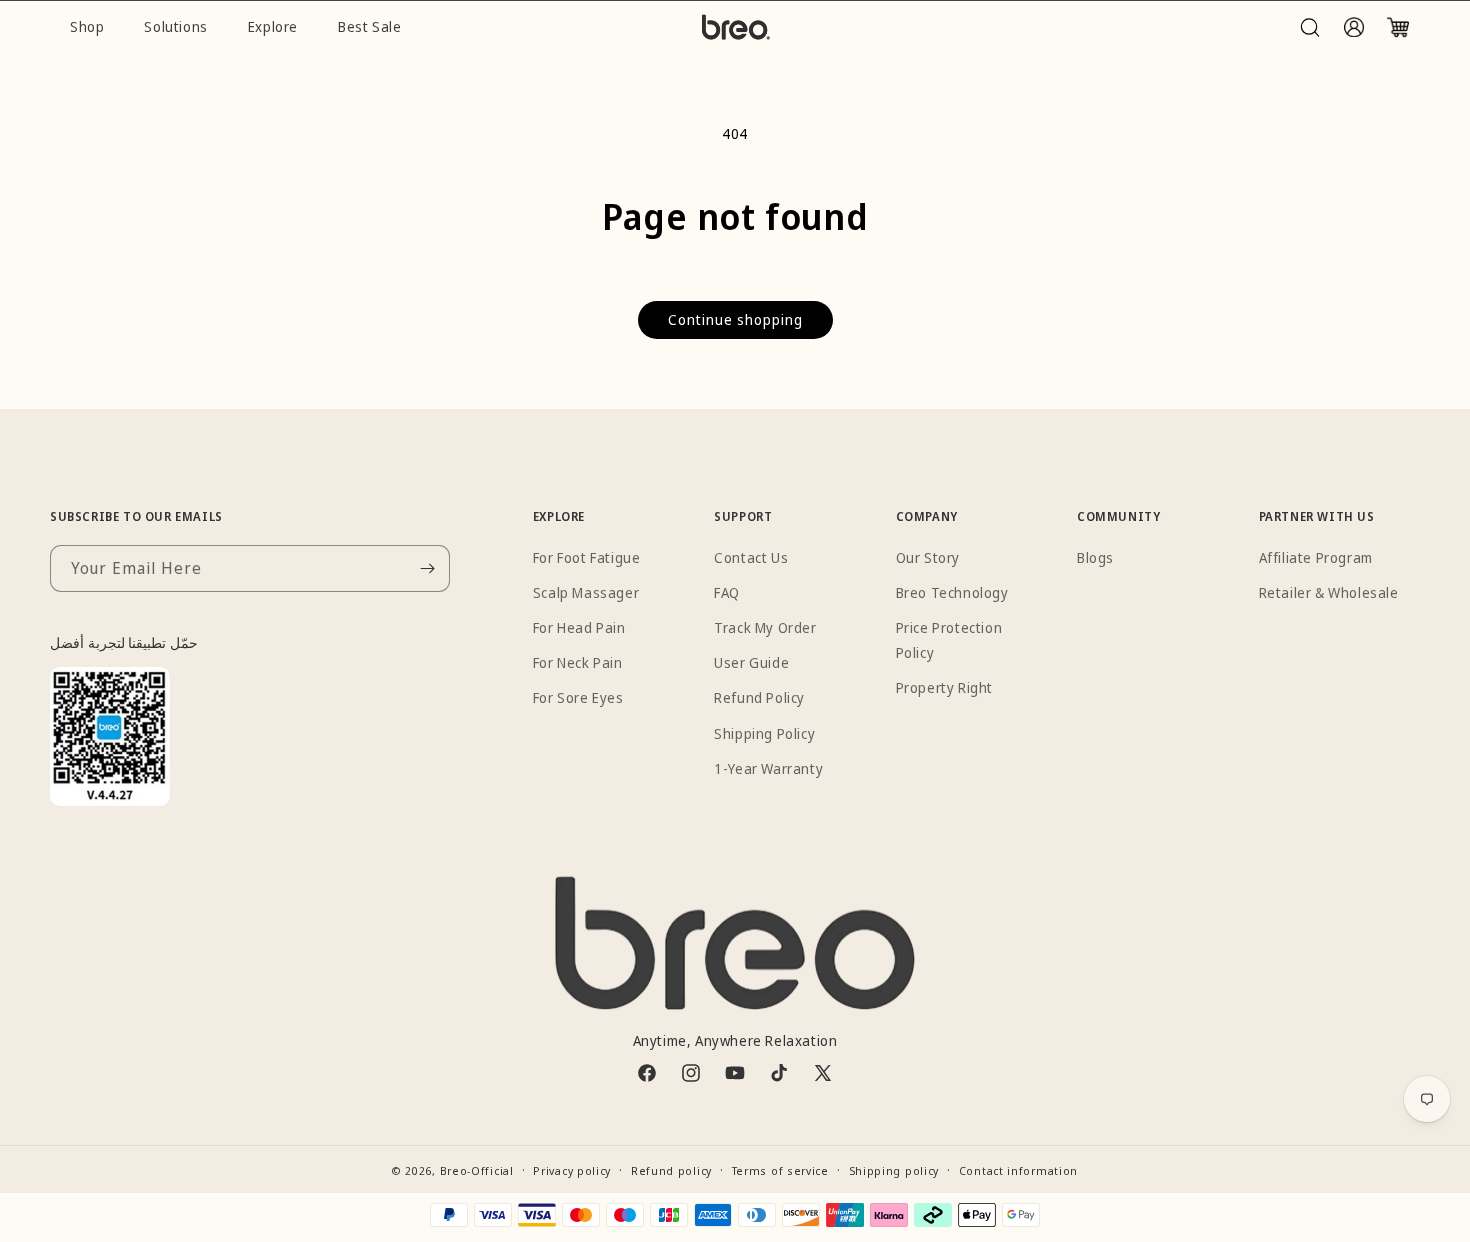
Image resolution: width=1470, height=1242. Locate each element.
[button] (1310, 27)
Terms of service (780, 1170)
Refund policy (671, 1170)
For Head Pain (579, 627)
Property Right (944, 687)
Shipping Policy (764, 733)
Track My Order (765, 627)
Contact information (1018, 1170)
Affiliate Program (1316, 557)
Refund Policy (759, 697)
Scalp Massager (586, 592)
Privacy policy (572, 1170)
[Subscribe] (427, 568)
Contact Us (751, 557)
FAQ (727, 592)
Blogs (1095, 557)
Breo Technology (952, 592)
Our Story (928, 557)
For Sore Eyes (578, 697)
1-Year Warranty (768, 768)
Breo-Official (477, 1170)
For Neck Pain (578, 662)
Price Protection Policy (949, 640)
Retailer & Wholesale (1329, 592)
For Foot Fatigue (587, 557)
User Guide (751, 662)
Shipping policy (894, 1170)
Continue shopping (735, 319)
